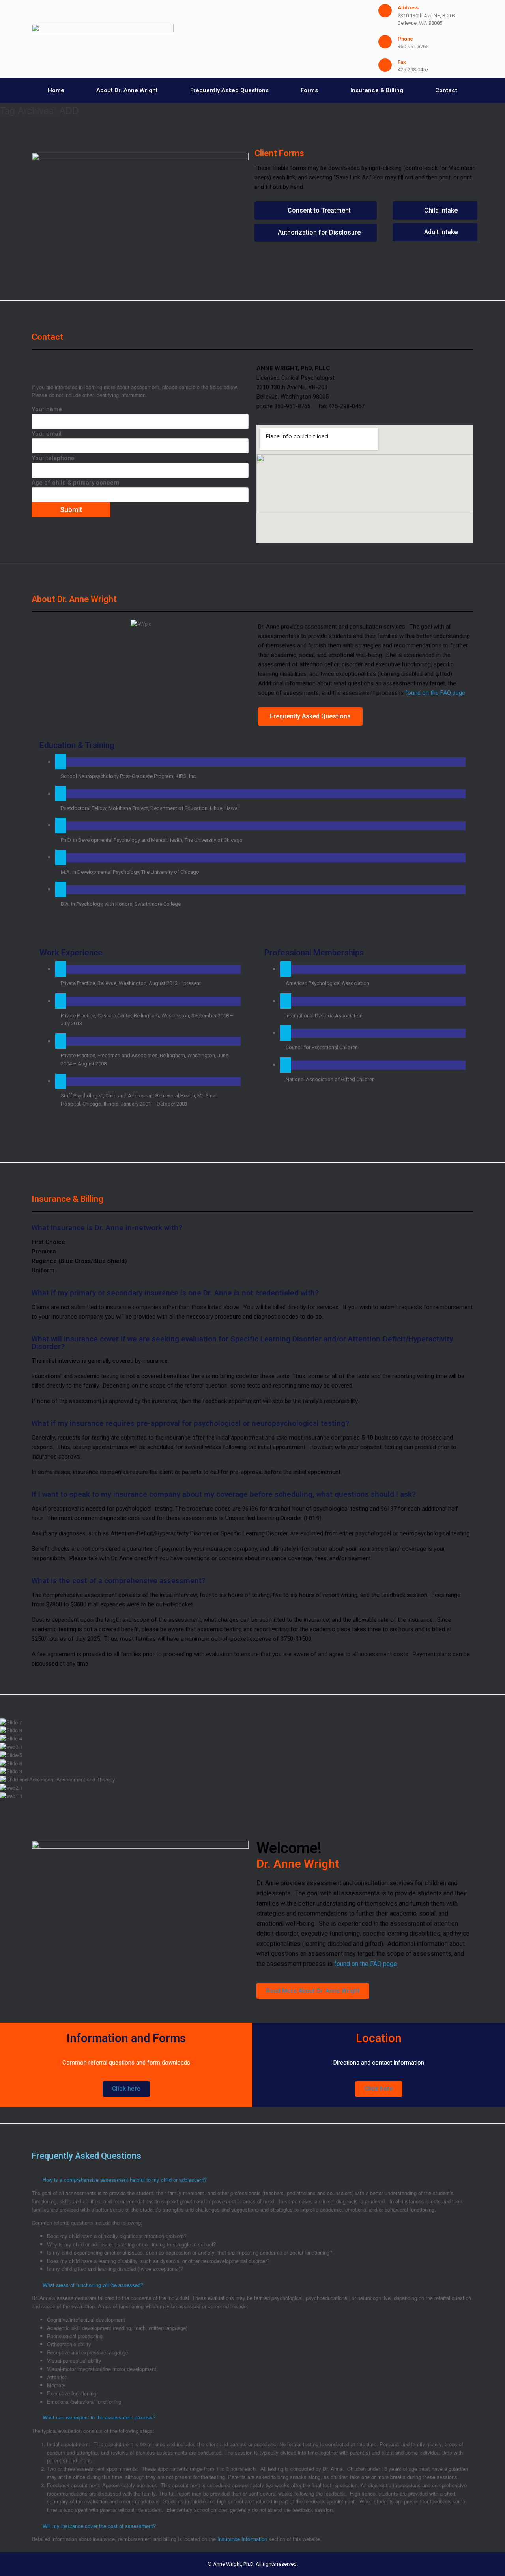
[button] (252, 1805)
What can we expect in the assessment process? (99, 2417)
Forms (309, 90)
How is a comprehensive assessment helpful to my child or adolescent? (125, 2180)
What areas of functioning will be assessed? (93, 2285)
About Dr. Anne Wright (127, 90)
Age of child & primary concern (76, 483)
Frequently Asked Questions (229, 90)
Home (56, 90)
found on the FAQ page (435, 693)
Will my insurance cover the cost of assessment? (99, 2526)
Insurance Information (242, 2539)
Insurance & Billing (377, 90)
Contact (446, 90)
